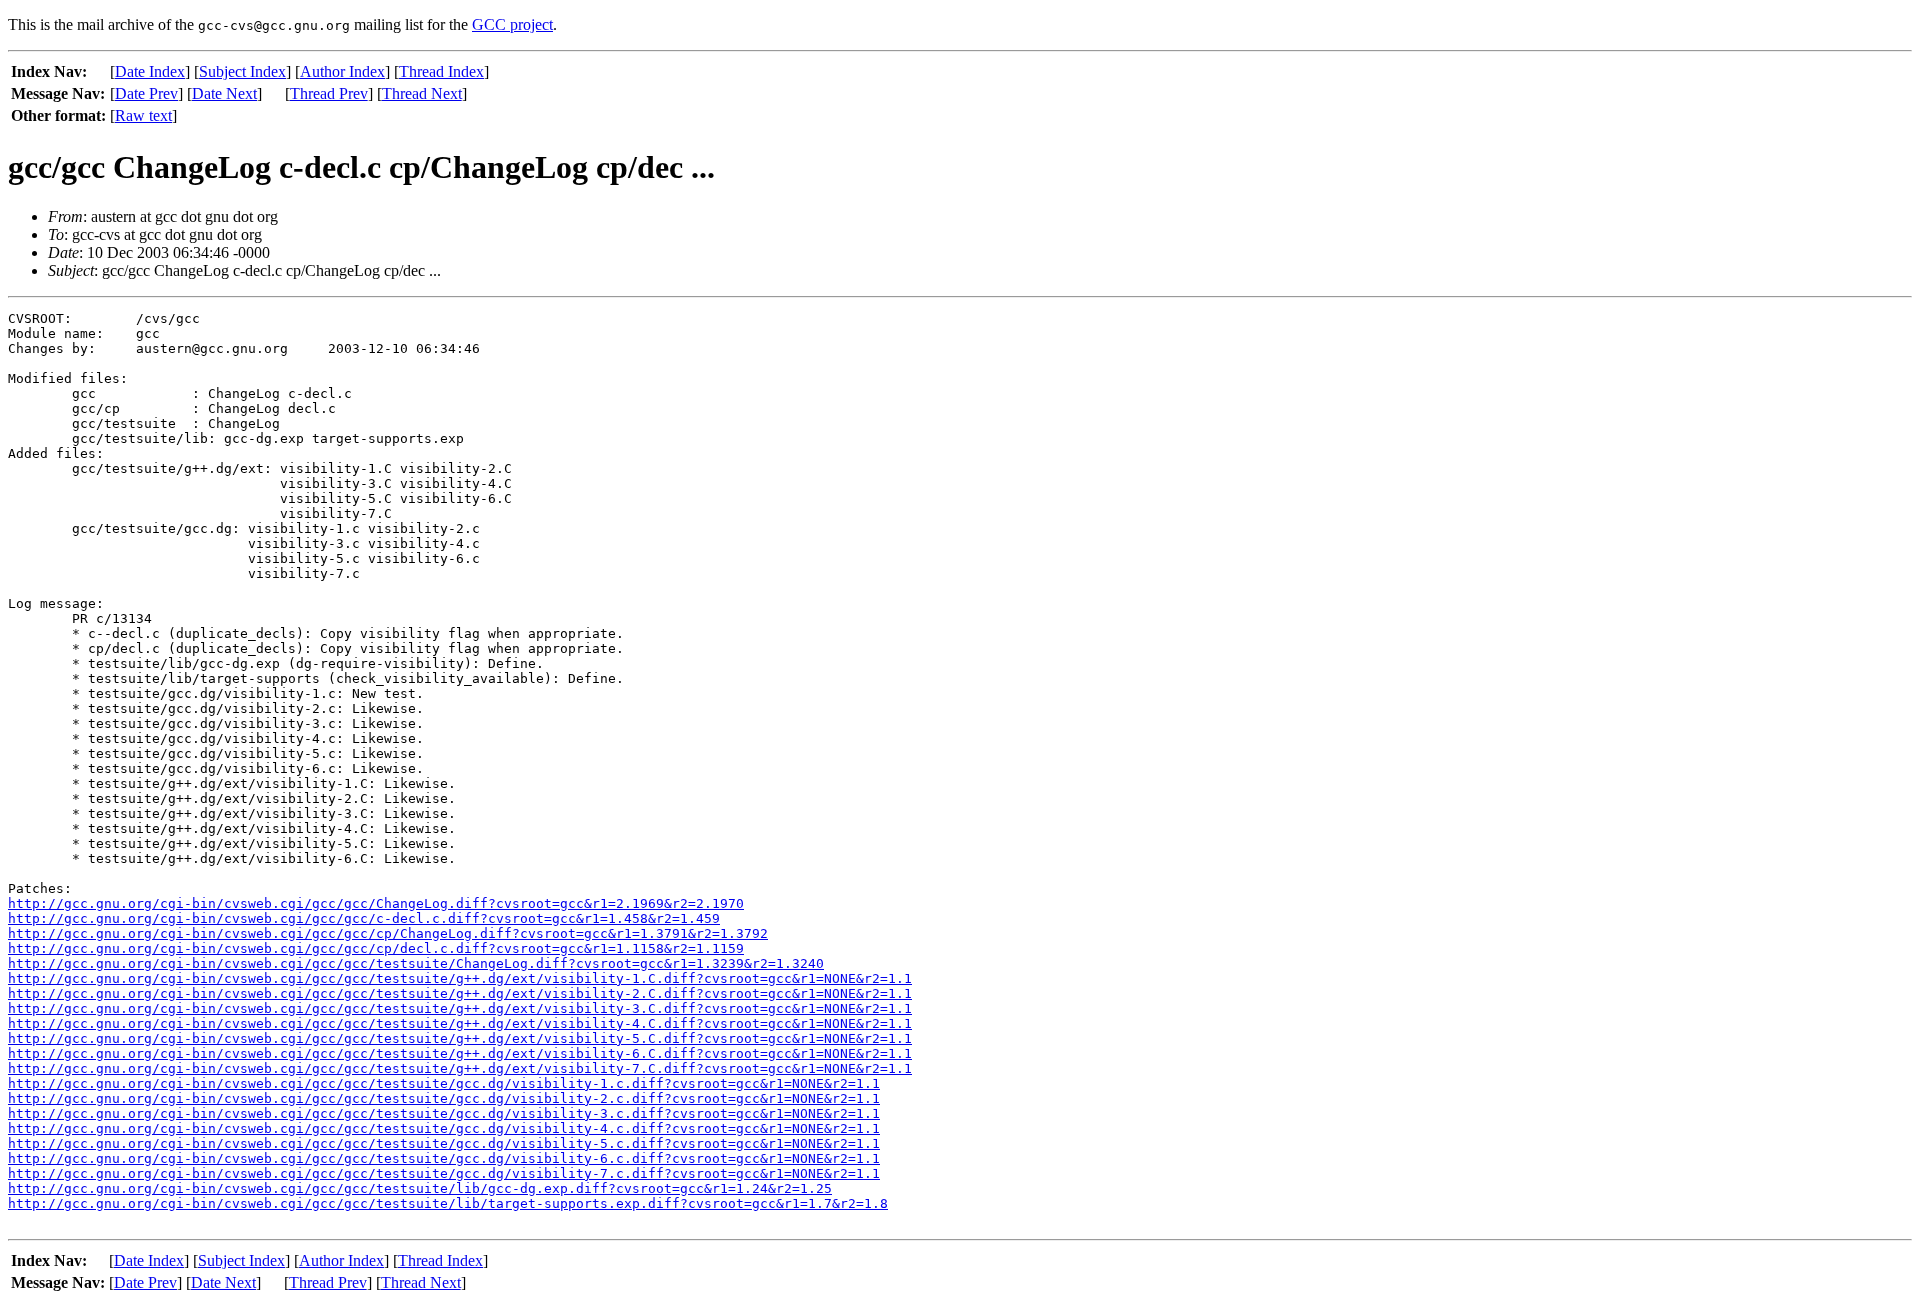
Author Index (342, 71)
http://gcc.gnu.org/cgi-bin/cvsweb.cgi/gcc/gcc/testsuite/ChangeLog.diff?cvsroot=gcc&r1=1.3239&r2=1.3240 (416, 963)
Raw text (143, 115)
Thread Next (422, 93)
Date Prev (146, 93)
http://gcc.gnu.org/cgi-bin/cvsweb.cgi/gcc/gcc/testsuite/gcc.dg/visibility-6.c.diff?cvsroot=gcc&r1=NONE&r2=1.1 (444, 1158)
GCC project (512, 24)
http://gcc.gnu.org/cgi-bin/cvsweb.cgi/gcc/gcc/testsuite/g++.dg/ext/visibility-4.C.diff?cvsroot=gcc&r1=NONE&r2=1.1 (460, 1023)
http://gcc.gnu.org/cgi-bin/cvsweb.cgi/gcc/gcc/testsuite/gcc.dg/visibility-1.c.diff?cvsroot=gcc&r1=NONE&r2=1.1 (444, 1083)
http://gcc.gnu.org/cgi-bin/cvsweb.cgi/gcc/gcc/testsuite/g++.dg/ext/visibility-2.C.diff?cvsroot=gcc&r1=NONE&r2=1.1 (460, 993)
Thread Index (441, 71)
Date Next (224, 93)
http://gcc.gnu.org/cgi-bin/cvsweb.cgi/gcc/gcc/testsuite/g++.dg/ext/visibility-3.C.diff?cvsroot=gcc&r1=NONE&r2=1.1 (460, 1008)
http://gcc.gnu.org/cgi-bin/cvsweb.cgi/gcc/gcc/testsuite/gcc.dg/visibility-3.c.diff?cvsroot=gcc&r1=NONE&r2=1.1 (444, 1113)
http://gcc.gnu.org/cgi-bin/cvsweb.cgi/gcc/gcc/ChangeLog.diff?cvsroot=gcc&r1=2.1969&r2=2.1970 (376, 903)
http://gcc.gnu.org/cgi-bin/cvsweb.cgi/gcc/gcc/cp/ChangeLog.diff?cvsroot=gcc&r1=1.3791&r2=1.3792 (388, 933)
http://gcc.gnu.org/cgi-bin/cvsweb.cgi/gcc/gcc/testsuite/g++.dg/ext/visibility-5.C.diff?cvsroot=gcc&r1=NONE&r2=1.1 (460, 1038)
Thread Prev (329, 93)
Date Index (150, 71)
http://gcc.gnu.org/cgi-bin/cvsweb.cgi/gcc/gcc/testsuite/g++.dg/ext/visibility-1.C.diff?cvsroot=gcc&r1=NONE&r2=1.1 (460, 978)
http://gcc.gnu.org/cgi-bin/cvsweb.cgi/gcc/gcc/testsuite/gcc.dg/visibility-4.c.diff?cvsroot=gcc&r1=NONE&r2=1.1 (444, 1128)
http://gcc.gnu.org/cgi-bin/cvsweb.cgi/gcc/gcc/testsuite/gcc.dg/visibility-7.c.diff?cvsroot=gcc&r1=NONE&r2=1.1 (444, 1173)
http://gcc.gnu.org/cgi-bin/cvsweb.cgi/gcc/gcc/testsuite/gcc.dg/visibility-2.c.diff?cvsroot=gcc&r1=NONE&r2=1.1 (444, 1098)
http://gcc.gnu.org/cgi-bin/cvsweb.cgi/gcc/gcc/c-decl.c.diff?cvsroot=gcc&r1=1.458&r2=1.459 (364, 918)
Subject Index (242, 71)
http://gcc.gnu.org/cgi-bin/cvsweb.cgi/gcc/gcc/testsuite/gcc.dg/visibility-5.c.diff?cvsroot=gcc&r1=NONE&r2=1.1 (444, 1143)
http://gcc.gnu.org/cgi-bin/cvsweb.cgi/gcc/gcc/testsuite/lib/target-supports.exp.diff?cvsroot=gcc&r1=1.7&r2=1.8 (448, 1203)
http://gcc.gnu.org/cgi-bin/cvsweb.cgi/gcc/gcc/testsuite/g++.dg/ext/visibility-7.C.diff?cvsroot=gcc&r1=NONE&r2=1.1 (460, 1068)
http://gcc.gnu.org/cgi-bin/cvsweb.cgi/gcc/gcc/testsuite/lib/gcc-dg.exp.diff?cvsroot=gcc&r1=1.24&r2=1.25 (420, 1188)
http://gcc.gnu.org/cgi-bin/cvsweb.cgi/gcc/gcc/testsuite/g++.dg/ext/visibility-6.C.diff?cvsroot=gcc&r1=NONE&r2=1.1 (460, 1053)
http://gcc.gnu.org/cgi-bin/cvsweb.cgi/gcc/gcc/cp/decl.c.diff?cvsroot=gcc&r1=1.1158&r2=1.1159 (376, 948)
